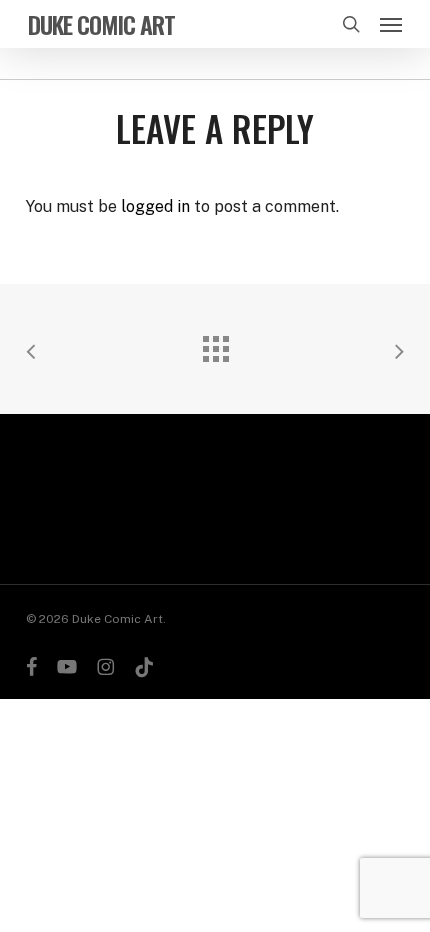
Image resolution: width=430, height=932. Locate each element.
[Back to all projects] (215, 344)
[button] (391, 24)
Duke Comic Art (101, 24)
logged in (155, 206)
